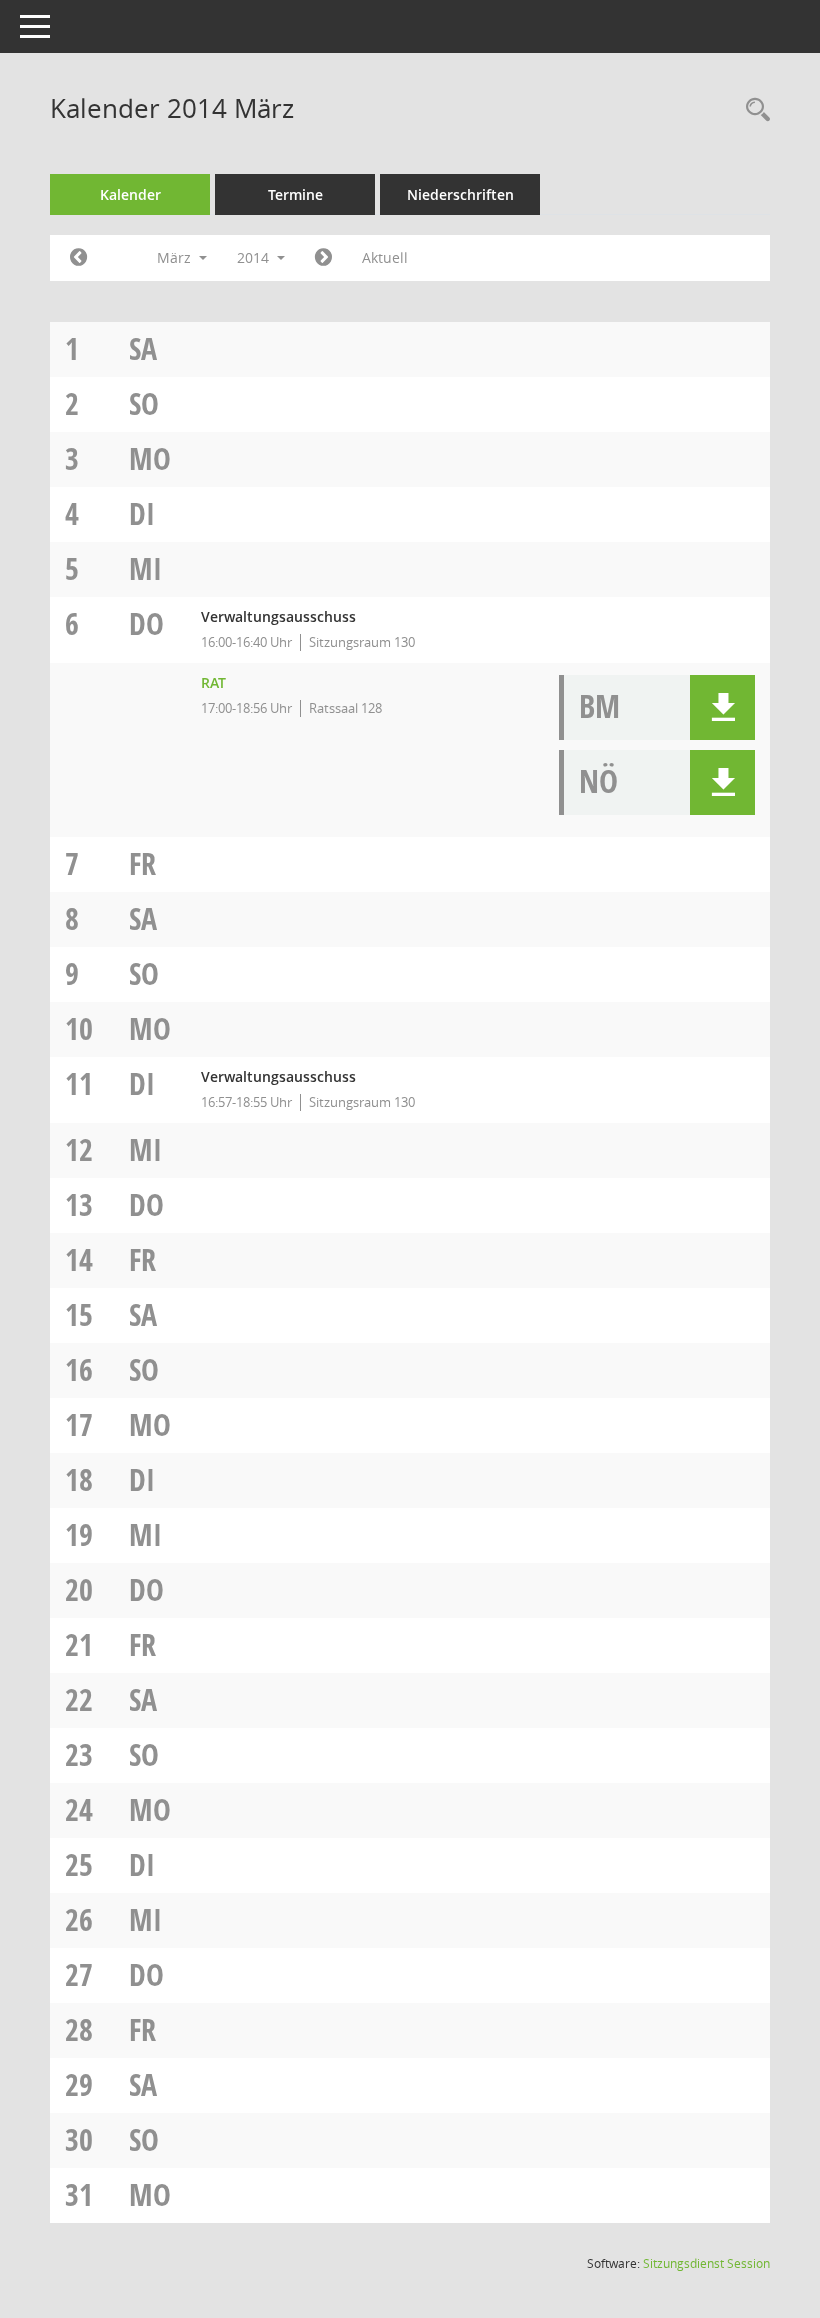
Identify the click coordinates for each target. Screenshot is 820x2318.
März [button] (176, 257)
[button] (722, 707)
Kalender (130, 194)
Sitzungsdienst (706, 2263)
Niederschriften (460, 194)
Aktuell (385, 257)
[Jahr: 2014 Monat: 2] (78, 258)
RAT (213, 682)
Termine (295, 194)
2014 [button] (255, 257)
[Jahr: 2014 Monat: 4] (323, 258)
